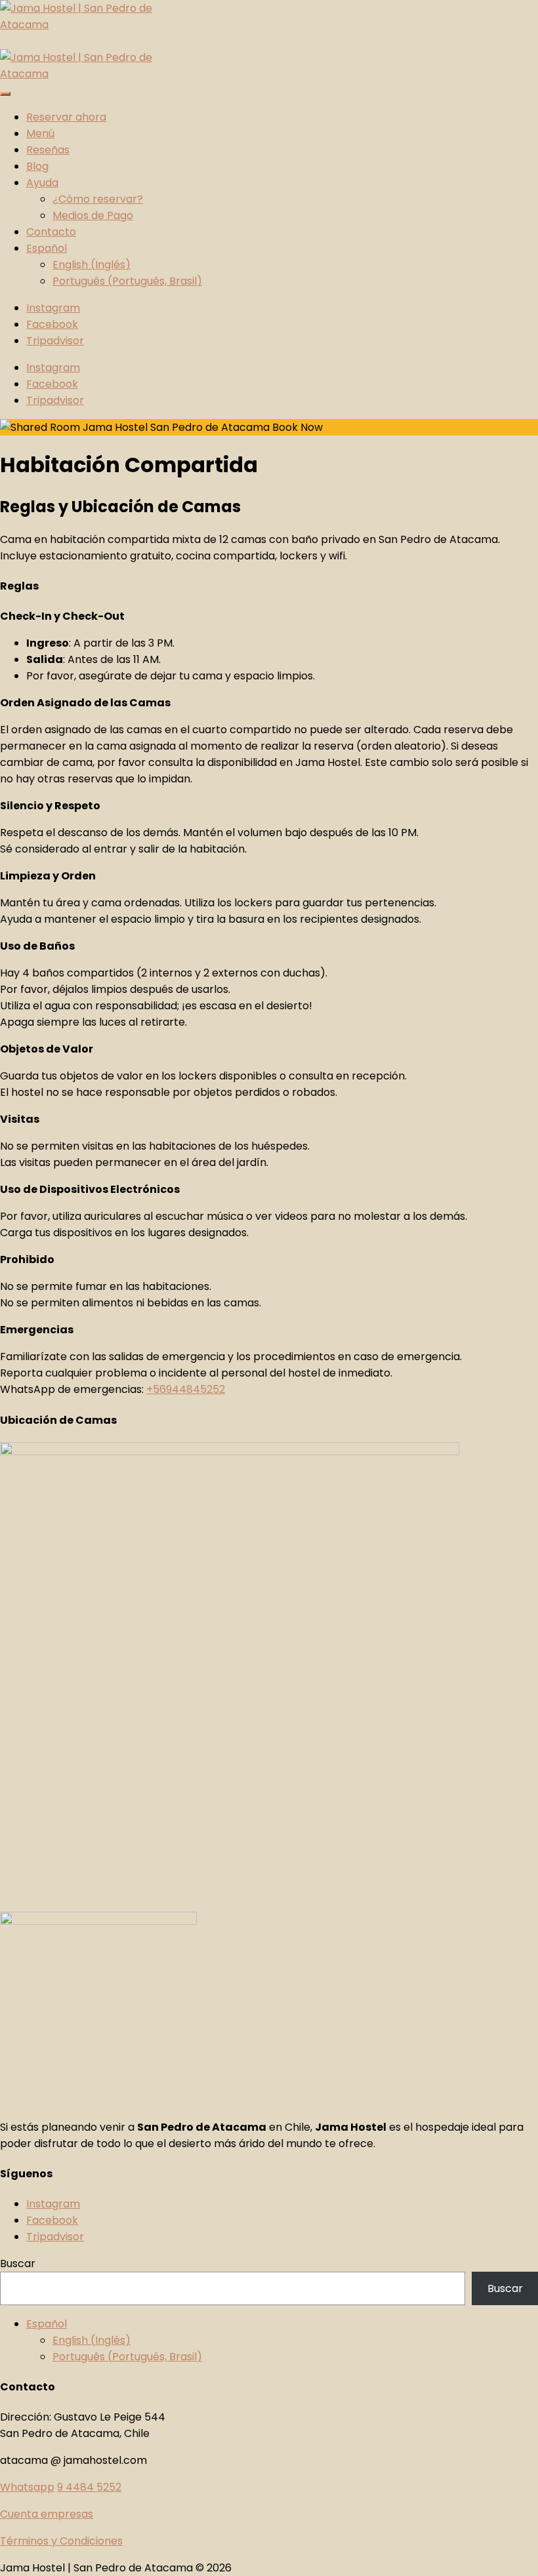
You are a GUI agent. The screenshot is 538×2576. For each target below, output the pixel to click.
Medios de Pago (93, 215)
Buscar (18, 2264)
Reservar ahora (66, 117)
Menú (40, 133)
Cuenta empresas (47, 2514)
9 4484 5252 (89, 2487)
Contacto (51, 232)
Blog (37, 166)
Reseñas (48, 150)
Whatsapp (27, 2487)
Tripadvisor (55, 2237)
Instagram (53, 2204)
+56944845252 (186, 1389)
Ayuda (42, 183)
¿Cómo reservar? (98, 199)
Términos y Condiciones (61, 2541)
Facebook (52, 2220)
